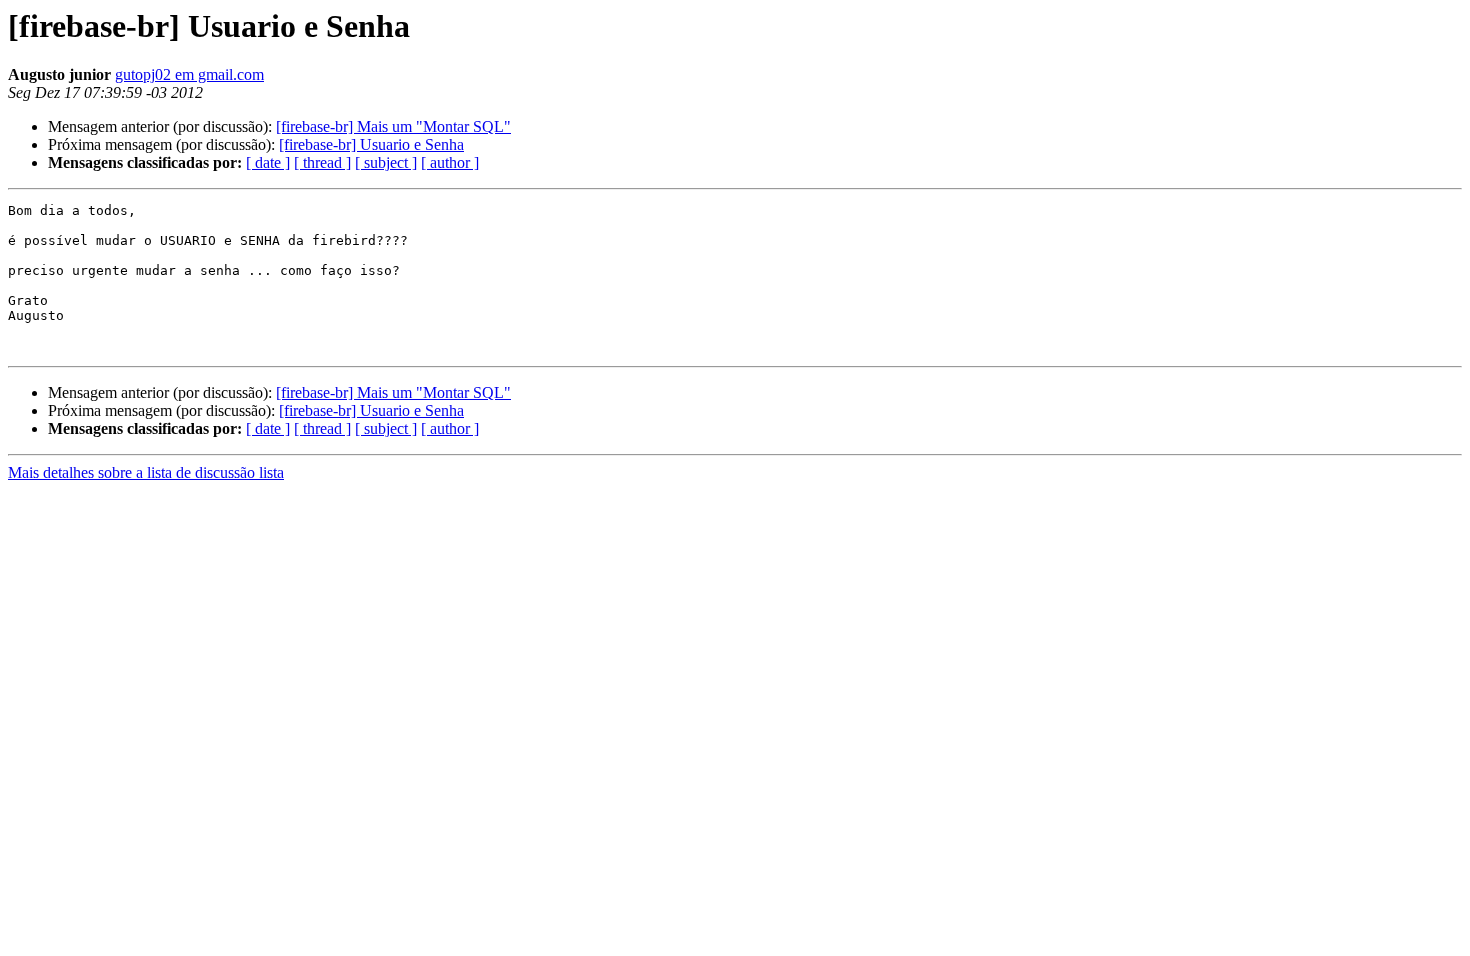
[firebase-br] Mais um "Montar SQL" (393, 126)
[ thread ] (322, 162)
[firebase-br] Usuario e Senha (371, 144)
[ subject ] (386, 162)
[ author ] (450, 162)
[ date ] (268, 162)
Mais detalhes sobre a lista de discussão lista (146, 472)
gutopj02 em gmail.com (189, 74)
